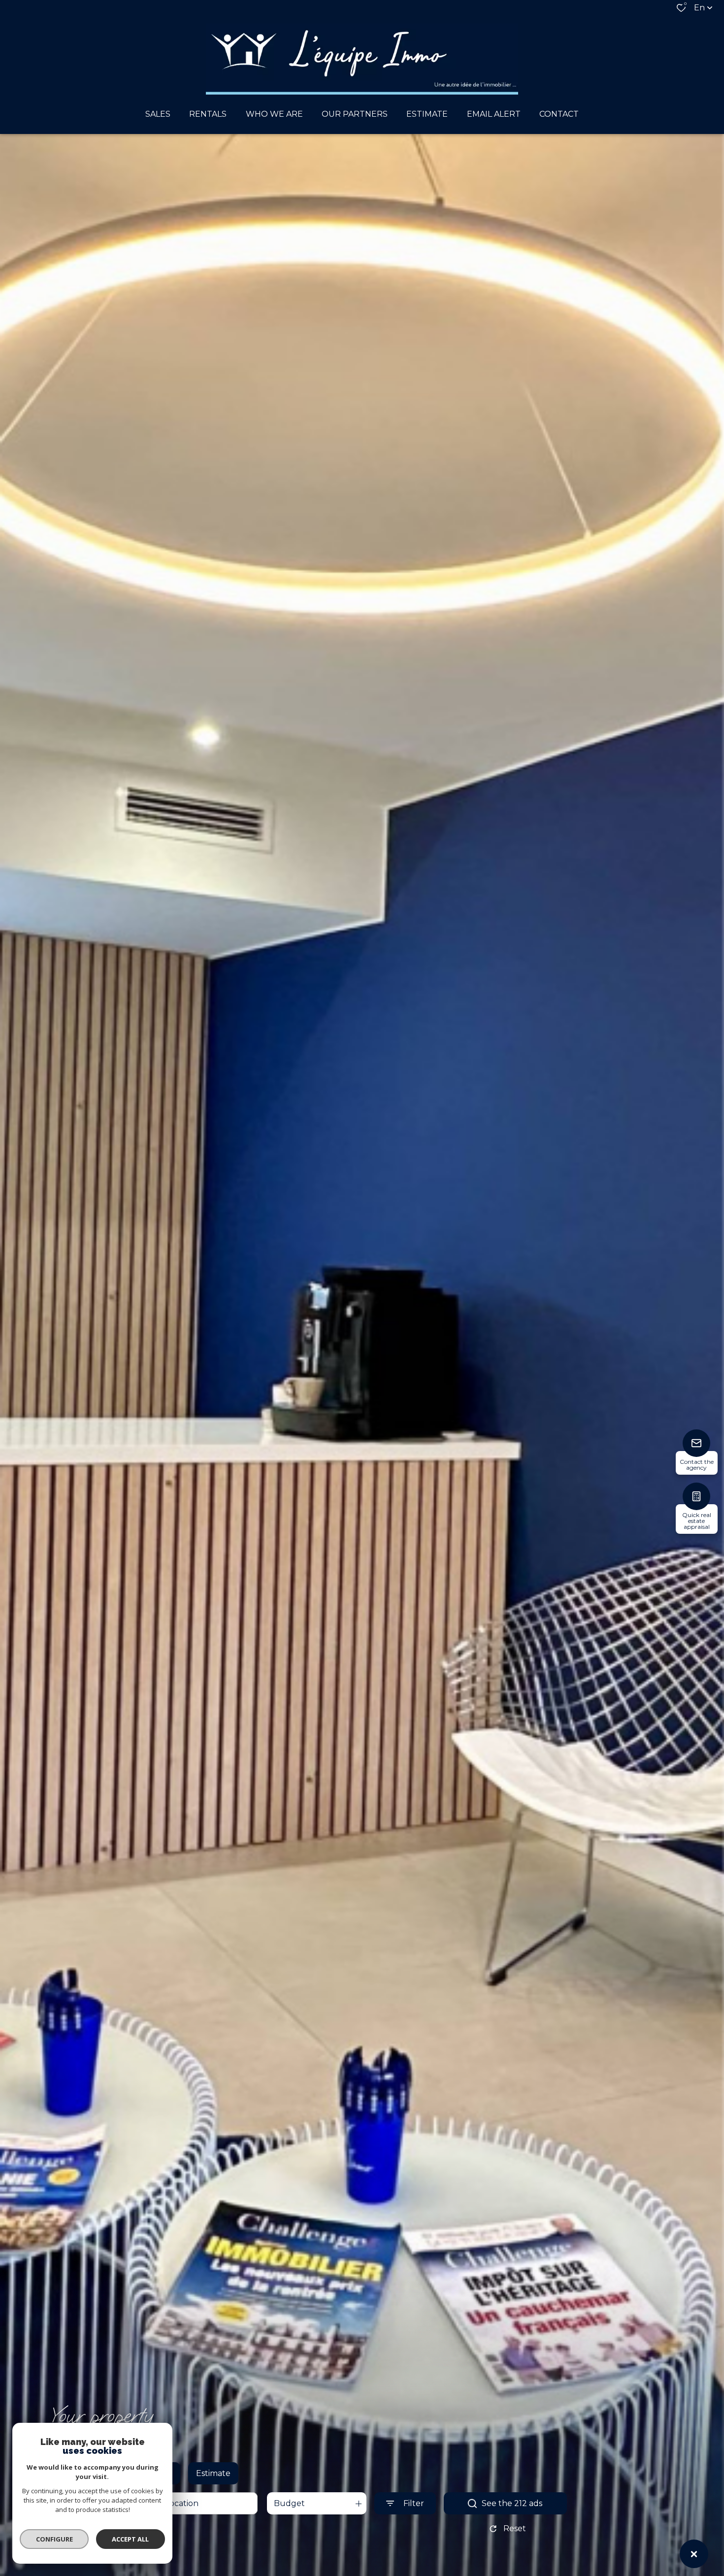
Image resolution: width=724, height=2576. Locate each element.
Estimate (213, 2473)
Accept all (130, 2539)
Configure (54, 2539)
